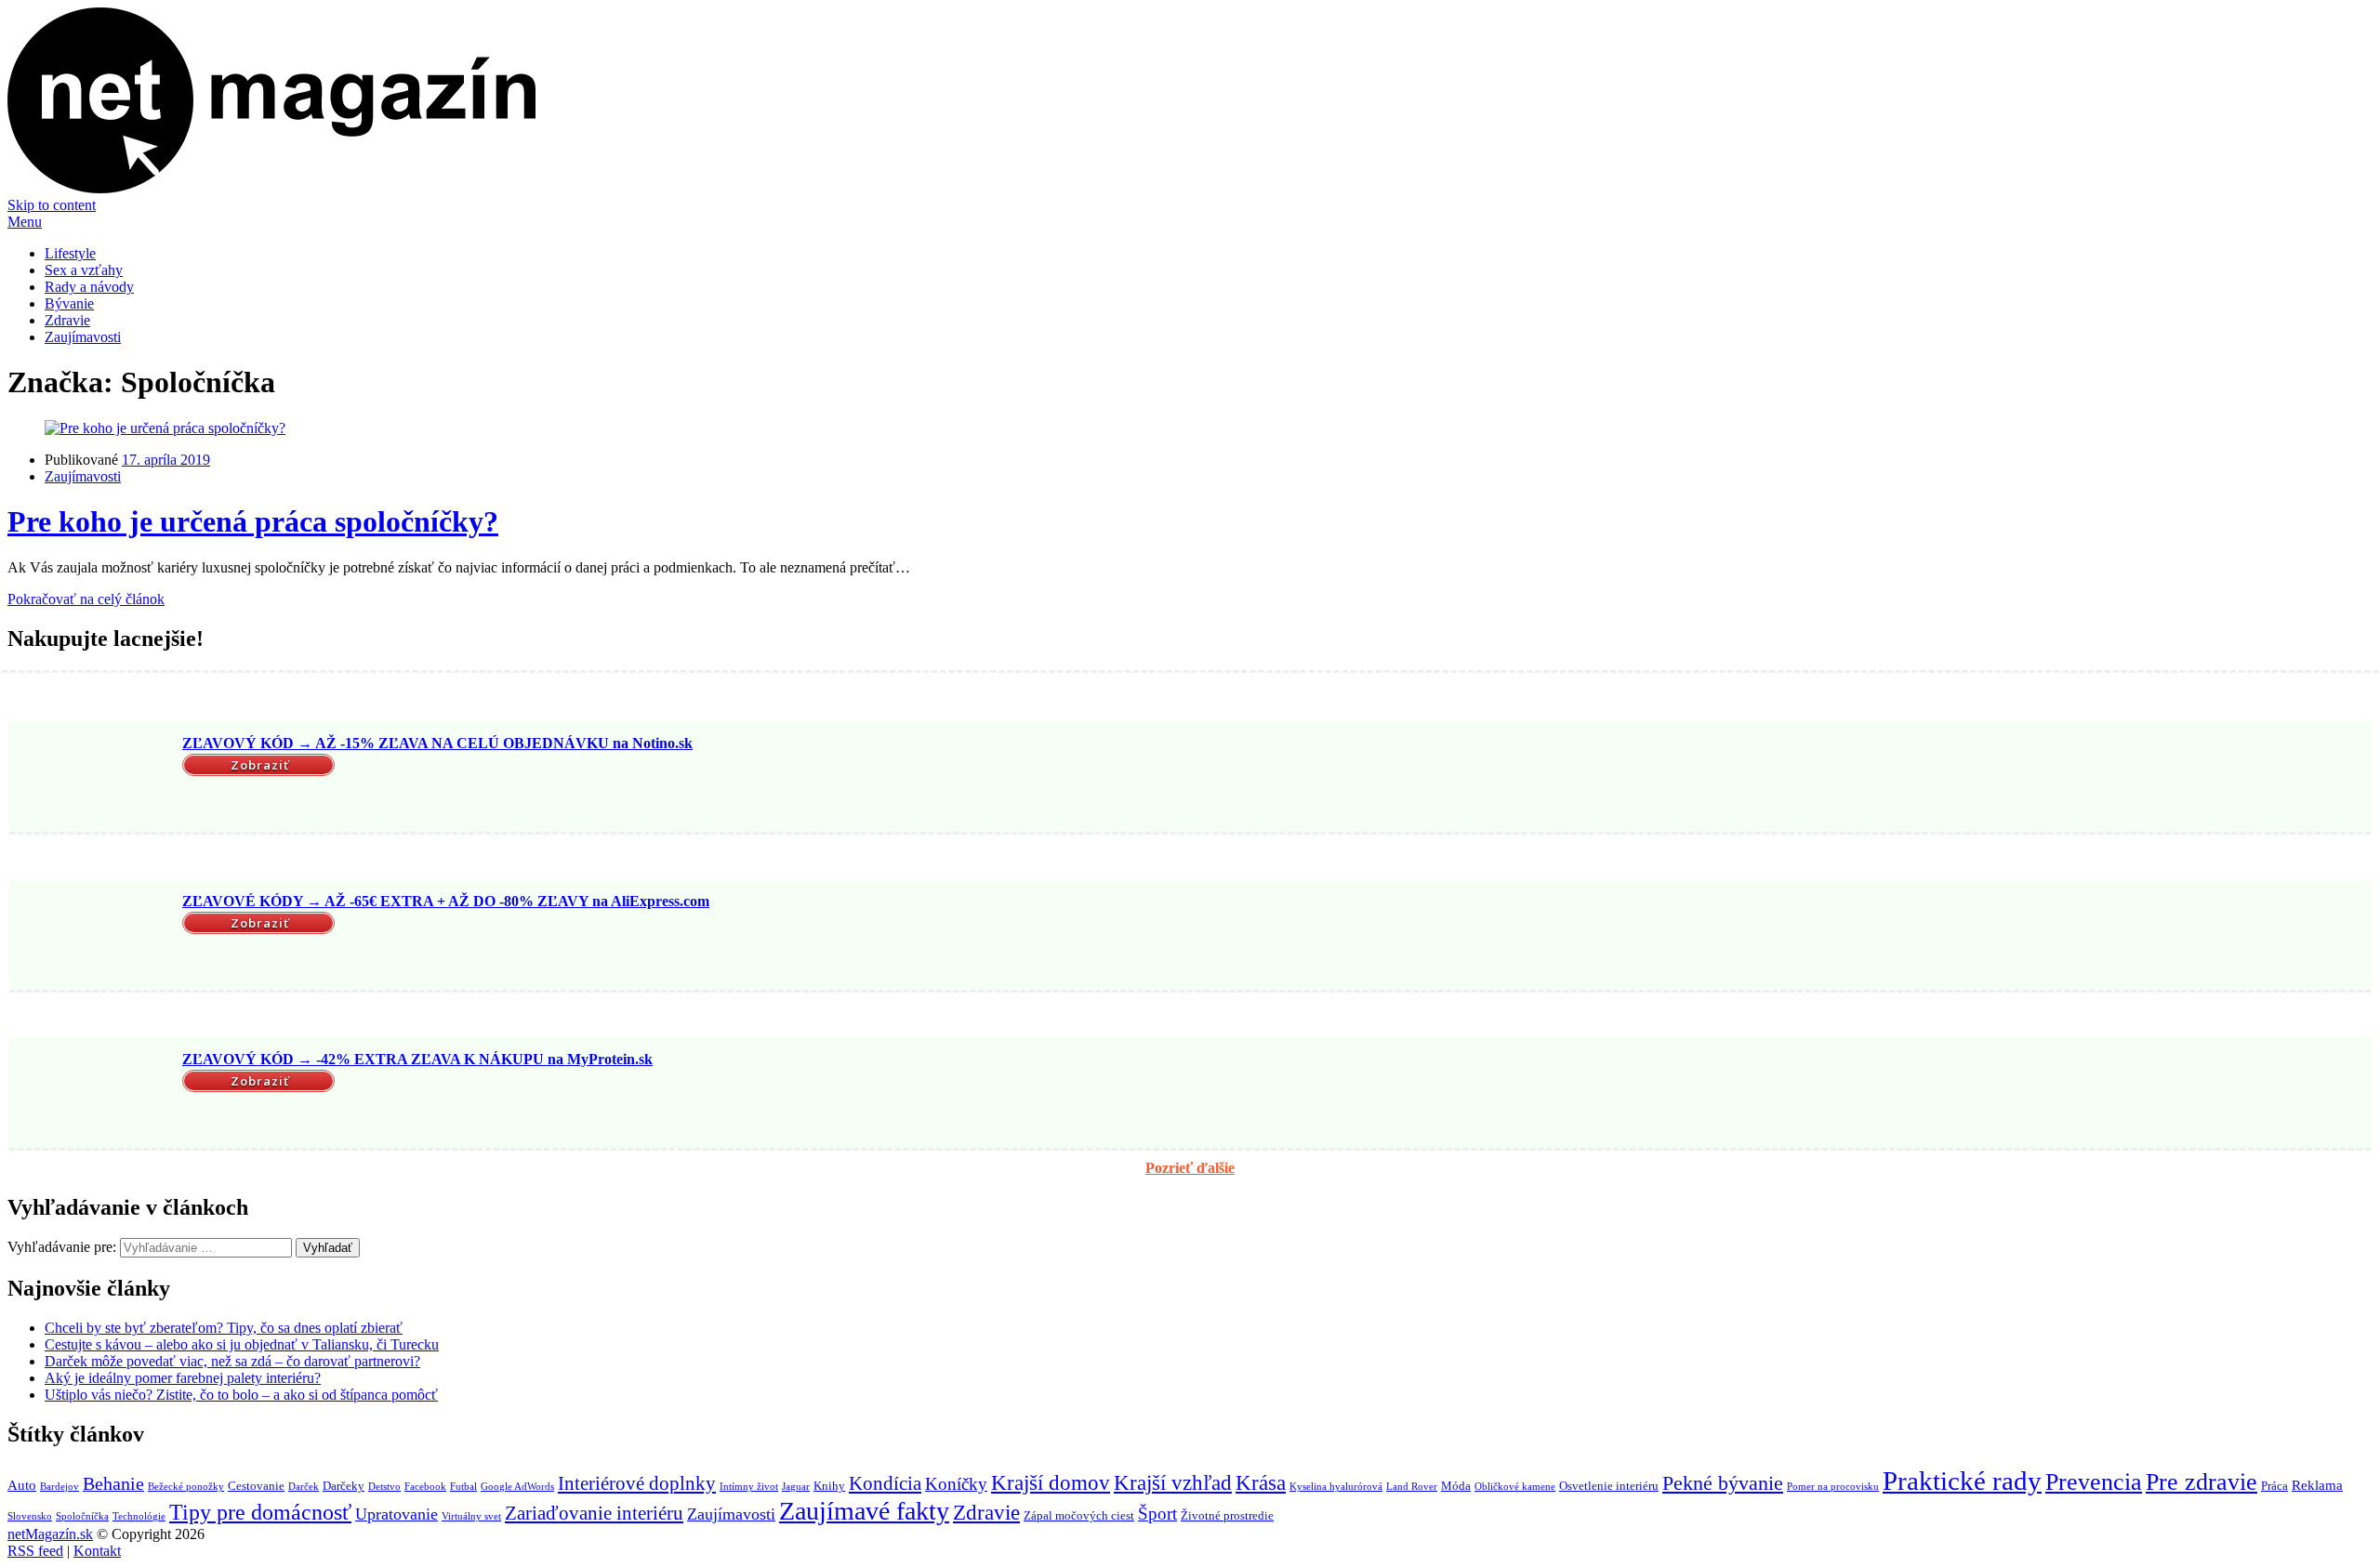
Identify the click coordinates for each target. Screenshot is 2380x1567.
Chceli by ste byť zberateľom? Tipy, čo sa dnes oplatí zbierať (224, 1328)
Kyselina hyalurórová (1336, 1487)
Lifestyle (70, 253)
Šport (1157, 1514)
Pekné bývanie (1723, 1483)
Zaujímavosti (83, 337)
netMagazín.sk (50, 1534)
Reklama (2317, 1485)
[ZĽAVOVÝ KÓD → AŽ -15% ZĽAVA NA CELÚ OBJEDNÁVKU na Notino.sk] (93, 779)
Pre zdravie (2201, 1482)
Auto (22, 1485)
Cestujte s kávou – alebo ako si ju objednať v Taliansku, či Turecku (242, 1344)
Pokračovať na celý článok (86, 599)
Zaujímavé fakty (864, 1511)
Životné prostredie (1227, 1515)
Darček (304, 1487)
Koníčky (956, 1484)
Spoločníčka (82, 1516)
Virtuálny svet (471, 1516)
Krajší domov (1051, 1482)
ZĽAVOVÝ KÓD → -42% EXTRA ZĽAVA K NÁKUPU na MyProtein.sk (417, 1059)
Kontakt (97, 1551)
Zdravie (67, 320)
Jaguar (796, 1487)
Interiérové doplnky (637, 1483)
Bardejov (59, 1487)
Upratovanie (397, 1514)
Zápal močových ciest (1079, 1515)
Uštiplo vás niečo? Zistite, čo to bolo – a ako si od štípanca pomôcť (241, 1395)
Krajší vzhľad (1173, 1483)
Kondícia (885, 1483)
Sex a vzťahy (84, 270)
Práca (2274, 1486)
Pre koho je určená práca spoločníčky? (253, 521)
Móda (1456, 1486)
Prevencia (2094, 1482)
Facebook (425, 1487)
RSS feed (35, 1551)
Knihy (829, 1486)
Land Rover (1412, 1487)
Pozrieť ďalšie (1190, 1168)
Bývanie (69, 303)
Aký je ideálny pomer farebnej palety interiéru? (183, 1378)
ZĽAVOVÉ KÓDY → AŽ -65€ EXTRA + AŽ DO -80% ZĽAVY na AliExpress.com (446, 901)
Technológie (139, 1516)
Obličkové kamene (1515, 1487)
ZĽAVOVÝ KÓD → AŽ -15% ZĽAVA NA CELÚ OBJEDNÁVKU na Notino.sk (437, 743)
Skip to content (52, 205)
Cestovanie (256, 1486)
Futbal (463, 1487)
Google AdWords (517, 1487)
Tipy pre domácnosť (260, 1512)
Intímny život (749, 1487)
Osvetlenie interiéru (1609, 1486)
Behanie (113, 1483)
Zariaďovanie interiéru (594, 1513)
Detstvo (384, 1487)
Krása (1261, 1483)
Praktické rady (1962, 1481)
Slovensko (30, 1516)
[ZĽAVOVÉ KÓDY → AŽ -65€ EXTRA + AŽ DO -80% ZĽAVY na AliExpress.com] (93, 937)
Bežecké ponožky (186, 1487)
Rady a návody (89, 287)
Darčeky (344, 1486)
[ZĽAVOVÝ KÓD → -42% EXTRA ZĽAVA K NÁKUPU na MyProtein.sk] (93, 1095)
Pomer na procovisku (1833, 1487)
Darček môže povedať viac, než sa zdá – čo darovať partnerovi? (232, 1361)
